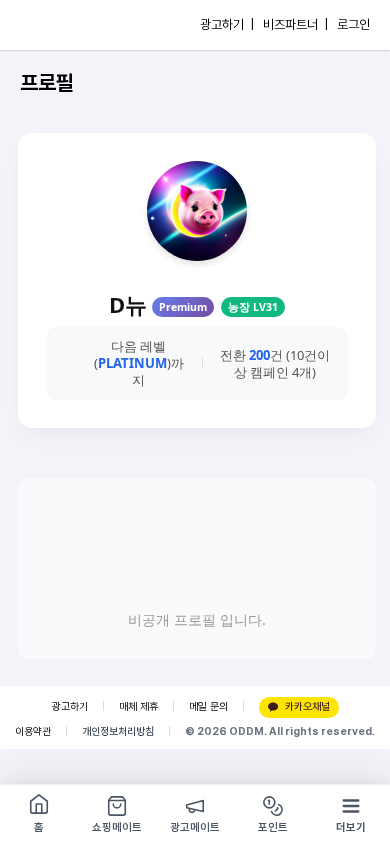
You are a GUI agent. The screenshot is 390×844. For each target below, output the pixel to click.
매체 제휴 (138, 706)
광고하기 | (227, 24)
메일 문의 (208, 706)
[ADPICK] (57, 25)
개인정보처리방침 (118, 731)
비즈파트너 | (295, 24)
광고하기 (70, 706)
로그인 (353, 24)
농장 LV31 (253, 307)
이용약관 (33, 731)
